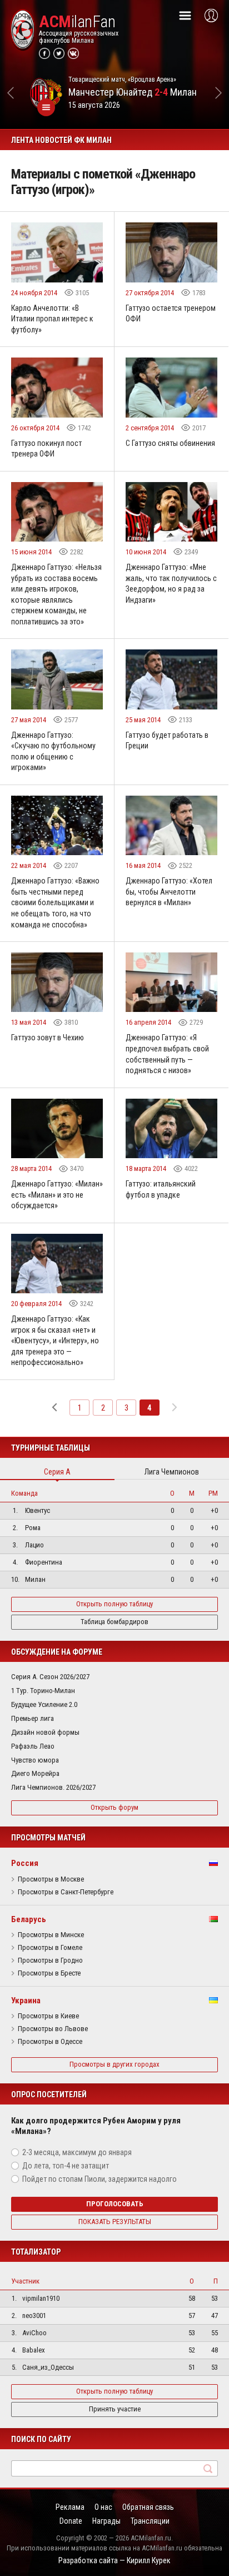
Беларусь (29, 1919)
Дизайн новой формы (45, 1732)
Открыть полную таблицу (114, 1604)
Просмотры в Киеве (48, 2016)
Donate (71, 2521)
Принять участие (115, 2409)
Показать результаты (115, 2222)
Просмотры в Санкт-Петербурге (66, 1892)
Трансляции (150, 2521)
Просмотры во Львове (53, 2029)
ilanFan (77, 22)
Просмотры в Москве (51, 1879)
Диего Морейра (35, 1773)
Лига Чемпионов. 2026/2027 (53, 1787)
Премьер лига (33, 1718)
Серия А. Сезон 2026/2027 (50, 1677)
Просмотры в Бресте (49, 1973)
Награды (106, 2521)
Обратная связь (148, 2507)
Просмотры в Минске (51, 1935)
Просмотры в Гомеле (50, 1948)
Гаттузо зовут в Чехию (48, 1038)
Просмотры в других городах (114, 2064)
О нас (103, 2507)
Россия (25, 1863)
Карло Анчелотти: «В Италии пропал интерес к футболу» (52, 319)
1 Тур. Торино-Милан (43, 1691)
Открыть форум (114, 1807)
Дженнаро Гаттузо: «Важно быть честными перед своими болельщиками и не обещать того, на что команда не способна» (55, 902)
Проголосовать (115, 2204)
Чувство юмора (35, 1760)
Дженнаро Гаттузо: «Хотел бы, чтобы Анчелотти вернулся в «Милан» (169, 892)
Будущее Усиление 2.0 (44, 1704)
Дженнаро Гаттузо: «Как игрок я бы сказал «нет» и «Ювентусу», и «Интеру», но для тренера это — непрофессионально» (55, 1341)
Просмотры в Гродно (50, 1960)
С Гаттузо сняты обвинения (170, 443)
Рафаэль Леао (33, 1746)
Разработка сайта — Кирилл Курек (114, 2560)
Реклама (70, 2507)
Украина (26, 2001)
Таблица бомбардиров (114, 1622)
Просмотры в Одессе (50, 2042)
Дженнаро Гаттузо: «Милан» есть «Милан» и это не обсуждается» (57, 1195)
